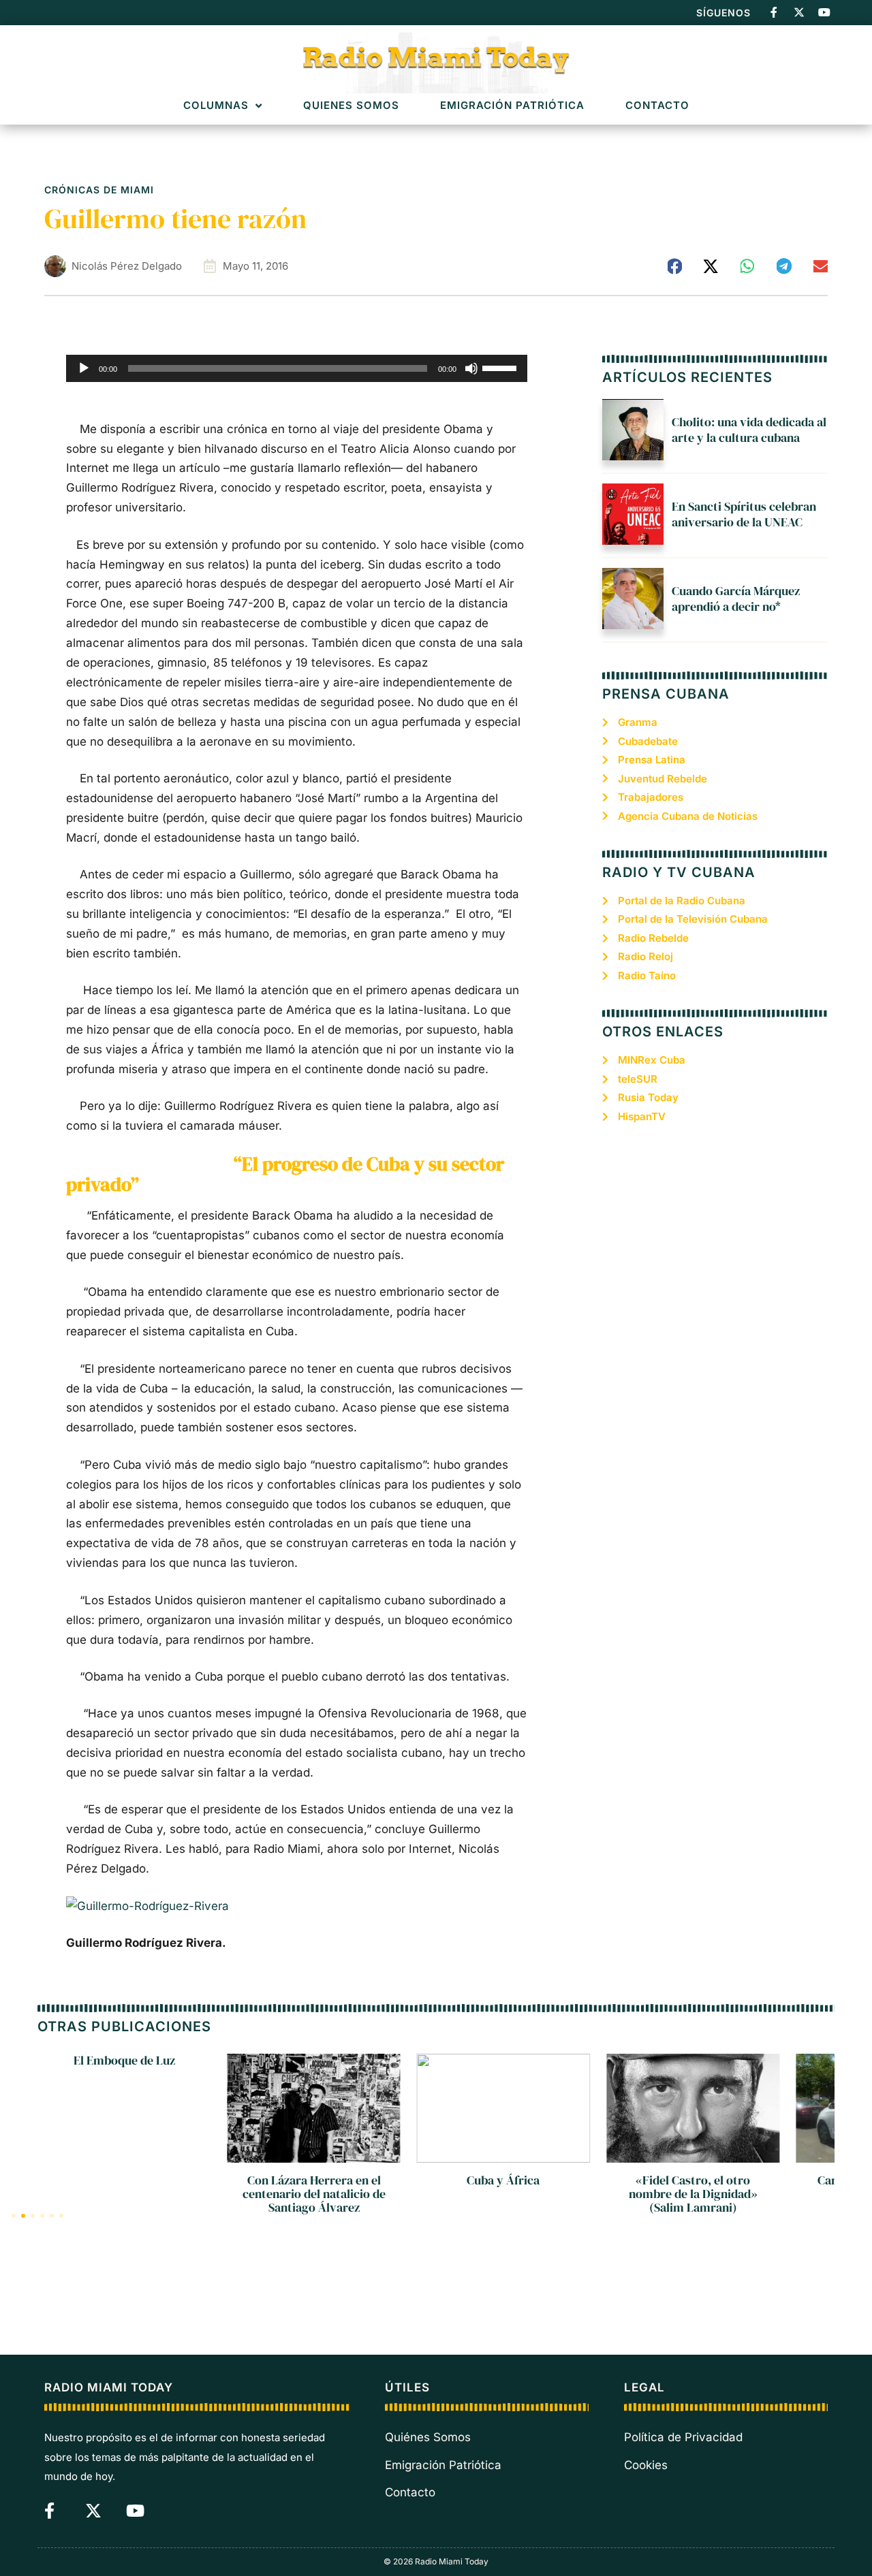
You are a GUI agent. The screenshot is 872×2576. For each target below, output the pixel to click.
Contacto (657, 106)
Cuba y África (503, 2180)
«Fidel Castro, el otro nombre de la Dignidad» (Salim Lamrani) (693, 2194)
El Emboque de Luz (124, 2060)
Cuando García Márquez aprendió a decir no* (736, 599)
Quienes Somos (351, 106)
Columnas (216, 106)
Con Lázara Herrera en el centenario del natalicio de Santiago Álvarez (314, 2194)
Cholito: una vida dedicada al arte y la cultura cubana (749, 430)
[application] (297, 368)
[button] (675, 266)
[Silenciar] (471, 368)
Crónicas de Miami (99, 190)
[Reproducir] (84, 368)
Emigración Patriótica (512, 106)
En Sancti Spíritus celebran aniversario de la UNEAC (744, 514)
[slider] (501, 367)
